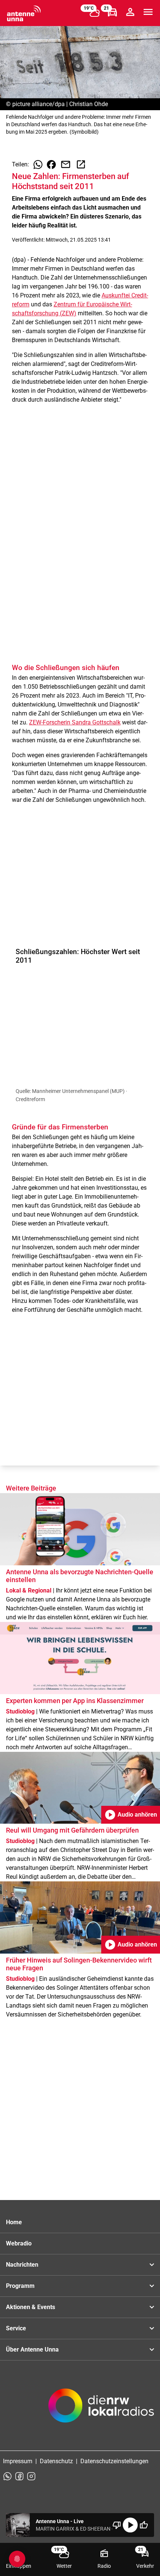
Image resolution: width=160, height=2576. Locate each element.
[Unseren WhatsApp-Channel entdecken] (7, 2476)
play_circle (130, 2525)
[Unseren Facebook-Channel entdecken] (19, 2476)
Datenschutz (56, 2461)
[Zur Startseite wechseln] (24, 13)
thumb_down (117, 2525)
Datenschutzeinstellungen (114, 2461)
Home (14, 2222)
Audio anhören (131, 1815)
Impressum (18, 2461)
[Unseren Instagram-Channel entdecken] (31, 2476)
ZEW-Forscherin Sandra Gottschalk (75, 722)
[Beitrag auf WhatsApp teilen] (38, 165)
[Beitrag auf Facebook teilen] (51, 165)
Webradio (19, 2243)
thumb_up (144, 2525)
